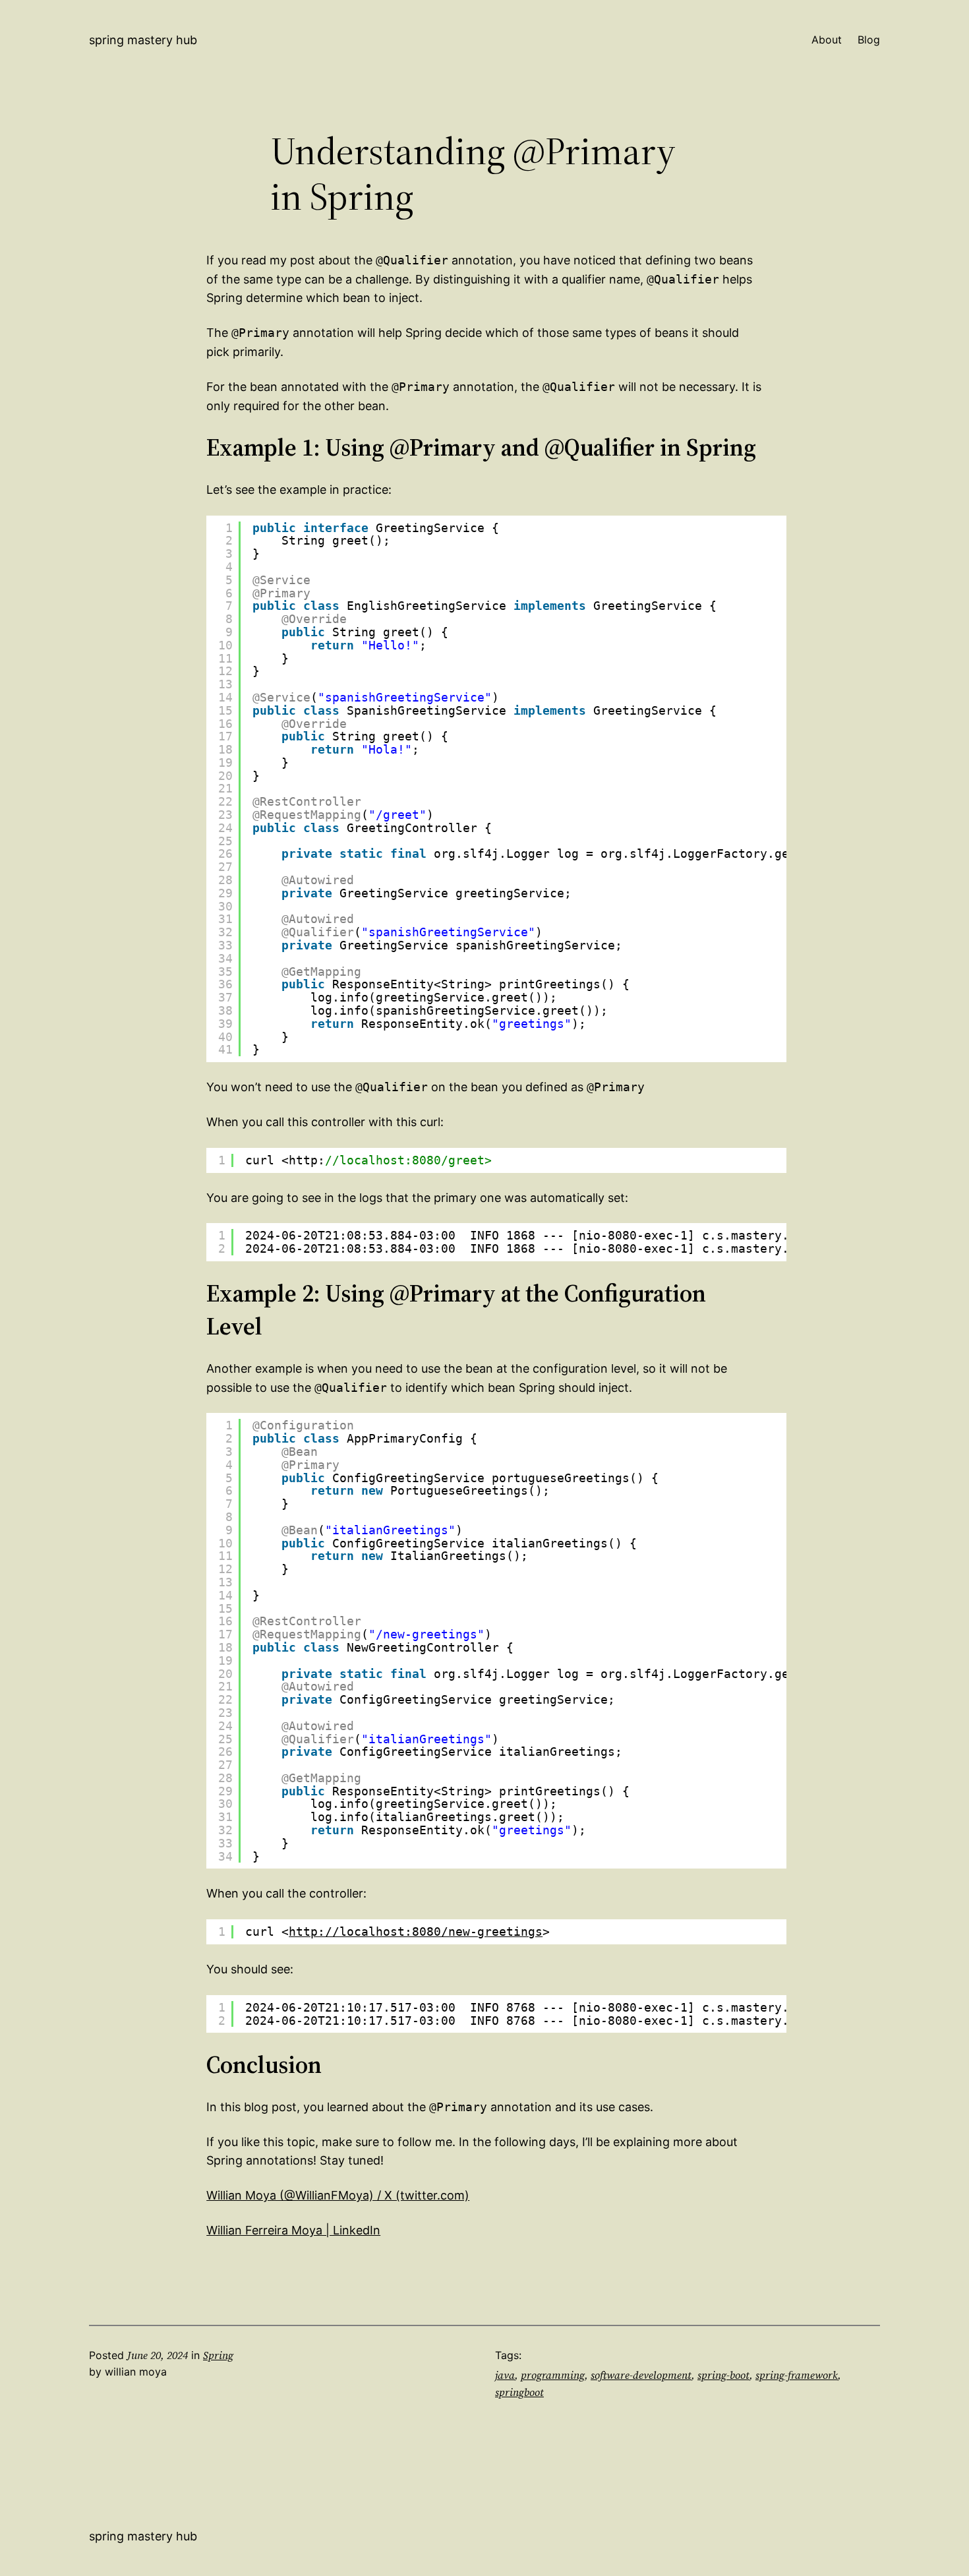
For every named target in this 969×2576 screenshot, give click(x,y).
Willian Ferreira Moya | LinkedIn (293, 2230)
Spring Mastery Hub (143, 40)
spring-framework (797, 2375)
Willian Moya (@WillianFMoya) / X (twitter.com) (338, 2195)
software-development (641, 2375)
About (827, 40)
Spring (218, 2355)
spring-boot (723, 2375)
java (505, 2375)
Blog (869, 40)
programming (553, 2375)
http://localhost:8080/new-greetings (416, 1932)
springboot (519, 2392)
